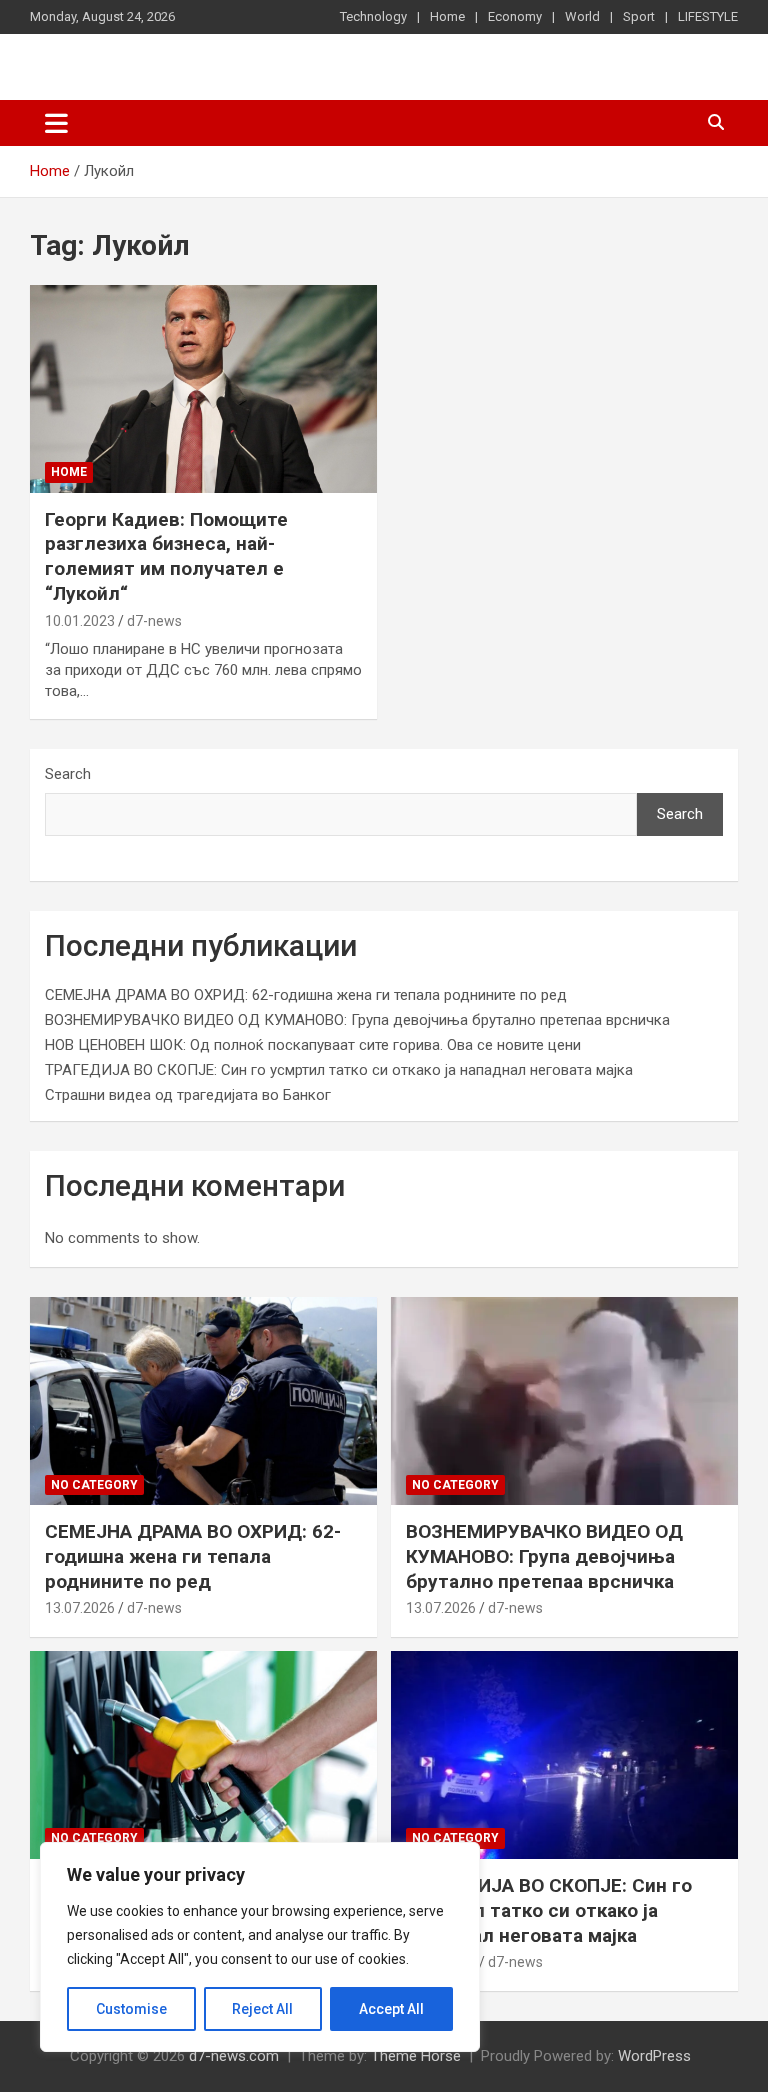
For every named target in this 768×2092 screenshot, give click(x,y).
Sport (639, 16)
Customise (131, 2009)
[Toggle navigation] (56, 123)
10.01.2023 (80, 621)
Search (68, 774)
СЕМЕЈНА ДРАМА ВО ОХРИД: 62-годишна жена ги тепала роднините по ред (306, 995)
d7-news (154, 621)
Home (447, 16)
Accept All (391, 2009)
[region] (260, 1947)
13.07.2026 (80, 1608)
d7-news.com (234, 2056)
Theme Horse (416, 2056)
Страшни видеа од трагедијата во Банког (188, 1095)
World (582, 16)
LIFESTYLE (708, 16)
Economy (515, 16)
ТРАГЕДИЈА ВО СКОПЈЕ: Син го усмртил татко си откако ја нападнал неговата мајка (339, 1070)
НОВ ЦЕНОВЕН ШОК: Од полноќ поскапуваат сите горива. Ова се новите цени (313, 1045)
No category (94, 1485)
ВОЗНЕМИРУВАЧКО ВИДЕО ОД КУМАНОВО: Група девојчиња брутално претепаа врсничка (357, 1020)
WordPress (654, 2056)
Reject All (262, 2009)
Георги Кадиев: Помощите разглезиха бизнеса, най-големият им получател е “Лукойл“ (166, 556)
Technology (373, 16)
